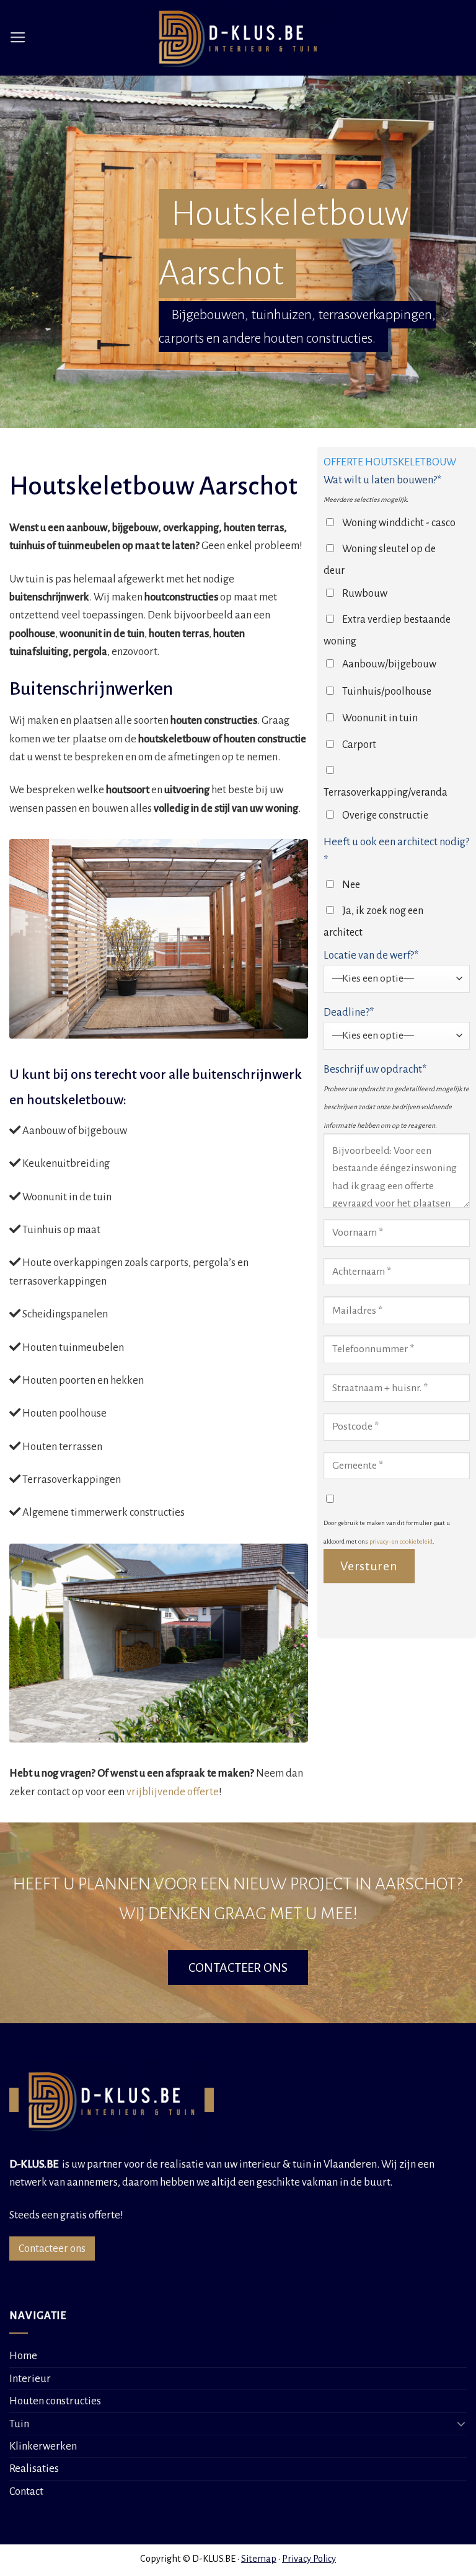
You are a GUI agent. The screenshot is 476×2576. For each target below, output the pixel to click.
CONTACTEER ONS (238, 1967)
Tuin (19, 2424)
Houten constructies (55, 2401)
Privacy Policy (309, 2559)
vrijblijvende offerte (173, 1792)
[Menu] (18, 38)
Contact (26, 2491)
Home (23, 2356)
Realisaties (34, 2468)
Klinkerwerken (43, 2446)
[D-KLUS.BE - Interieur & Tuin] (238, 38)
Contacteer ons (52, 2249)
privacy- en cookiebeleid (401, 1541)
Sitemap (259, 2559)
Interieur (30, 2379)
